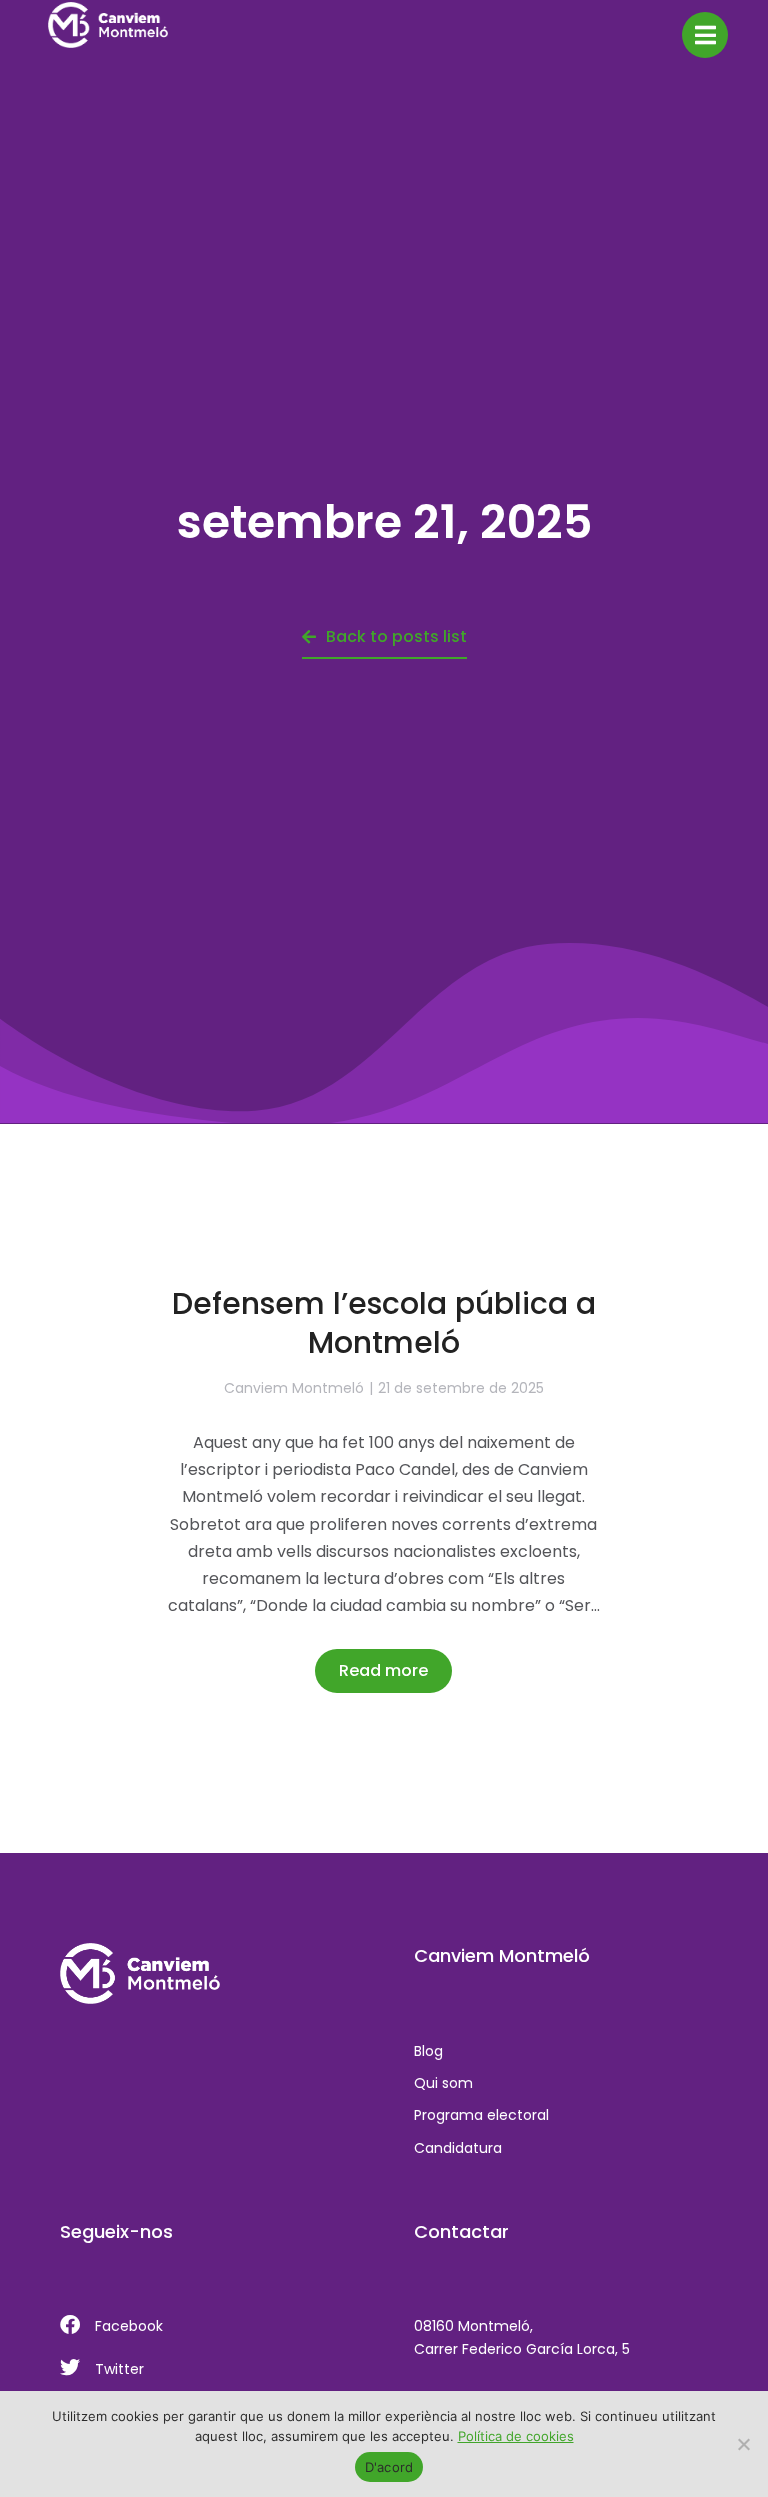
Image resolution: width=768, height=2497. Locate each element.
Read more (383, 1670)
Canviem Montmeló (294, 1388)
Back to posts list (396, 636)
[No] (743, 2444)
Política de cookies (516, 2436)
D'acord (389, 2467)
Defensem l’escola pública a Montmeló (384, 1323)
